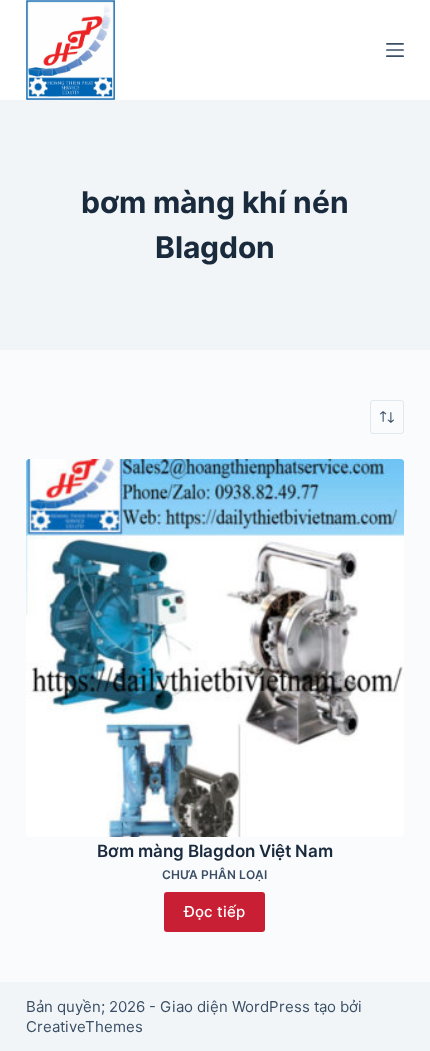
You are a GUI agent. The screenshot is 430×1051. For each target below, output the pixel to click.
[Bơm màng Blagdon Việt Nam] (215, 648)
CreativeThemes (84, 1026)
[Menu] (395, 50)
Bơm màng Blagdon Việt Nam (215, 851)
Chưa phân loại (214, 874)
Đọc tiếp (214, 911)
